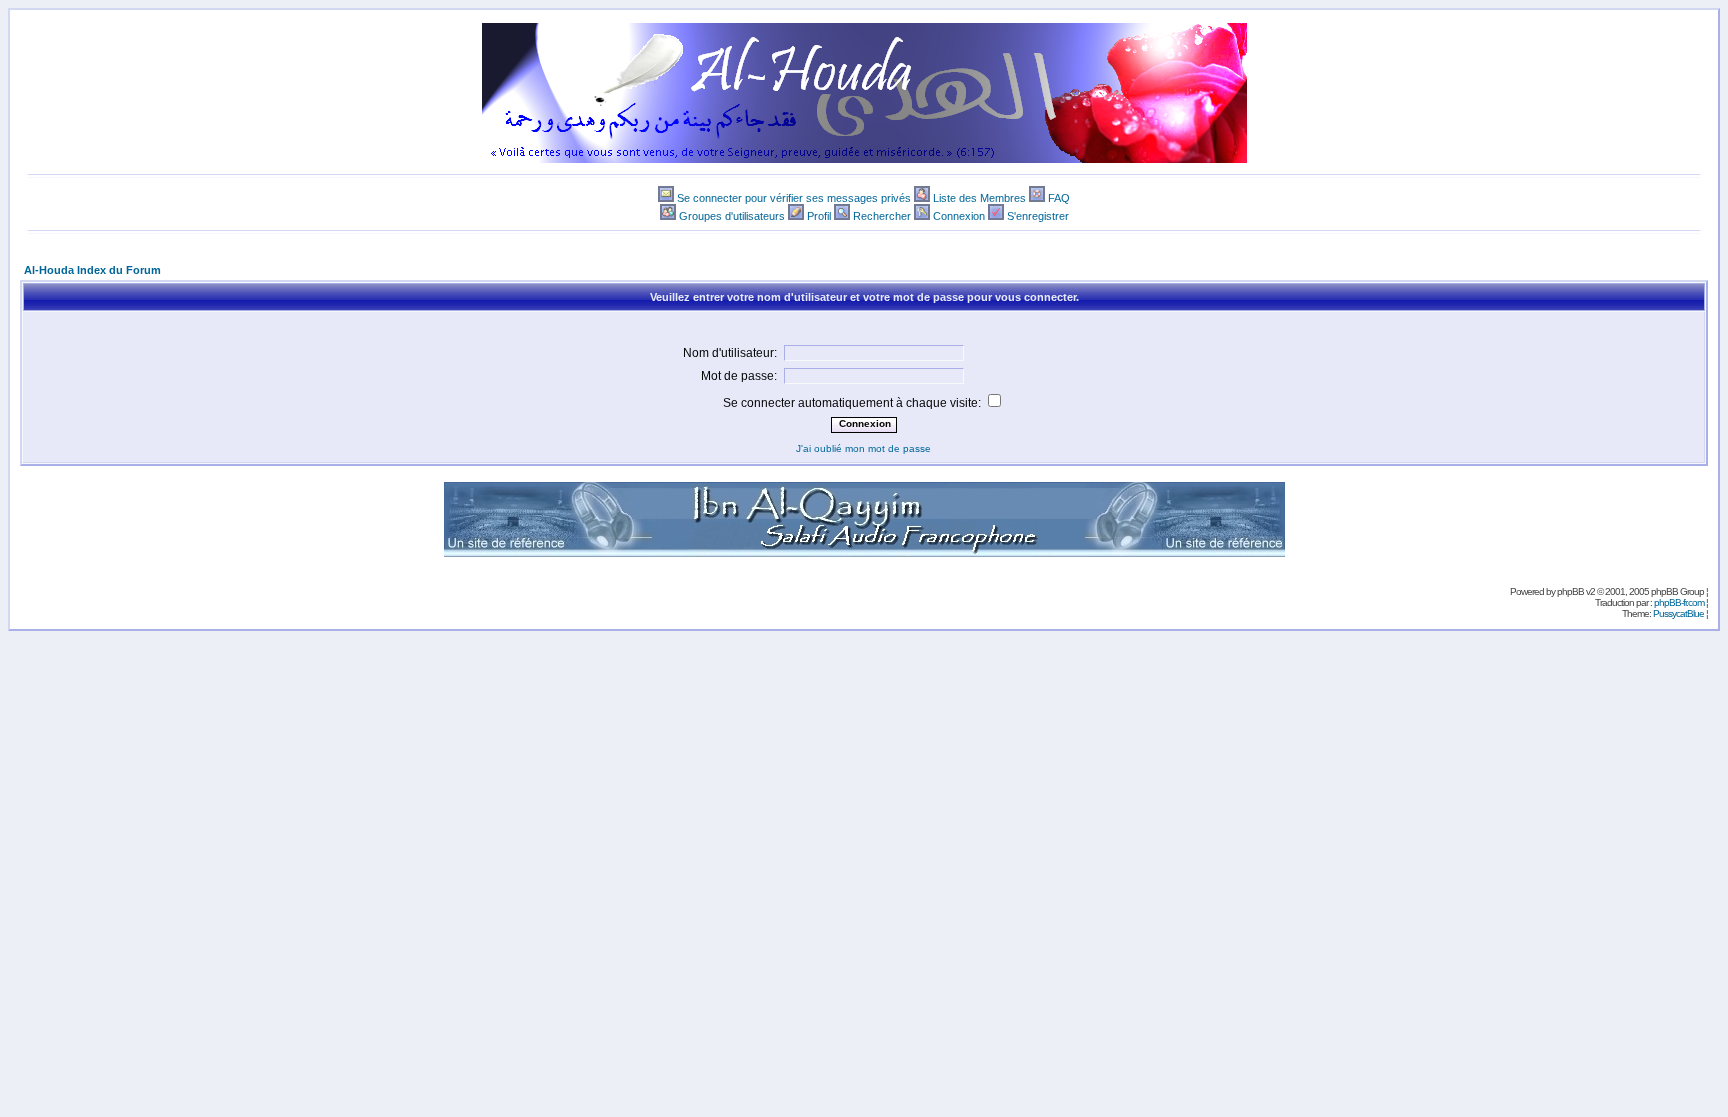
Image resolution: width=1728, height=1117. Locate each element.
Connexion (959, 216)
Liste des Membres (979, 198)
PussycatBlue (1678, 613)
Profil (819, 216)
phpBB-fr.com (1679, 602)
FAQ (1059, 198)
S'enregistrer (1038, 216)
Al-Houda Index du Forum (92, 270)
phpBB (1570, 591)
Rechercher (882, 216)
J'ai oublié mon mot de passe (863, 448)
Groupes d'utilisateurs (732, 216)
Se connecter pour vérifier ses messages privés (794, 198)
